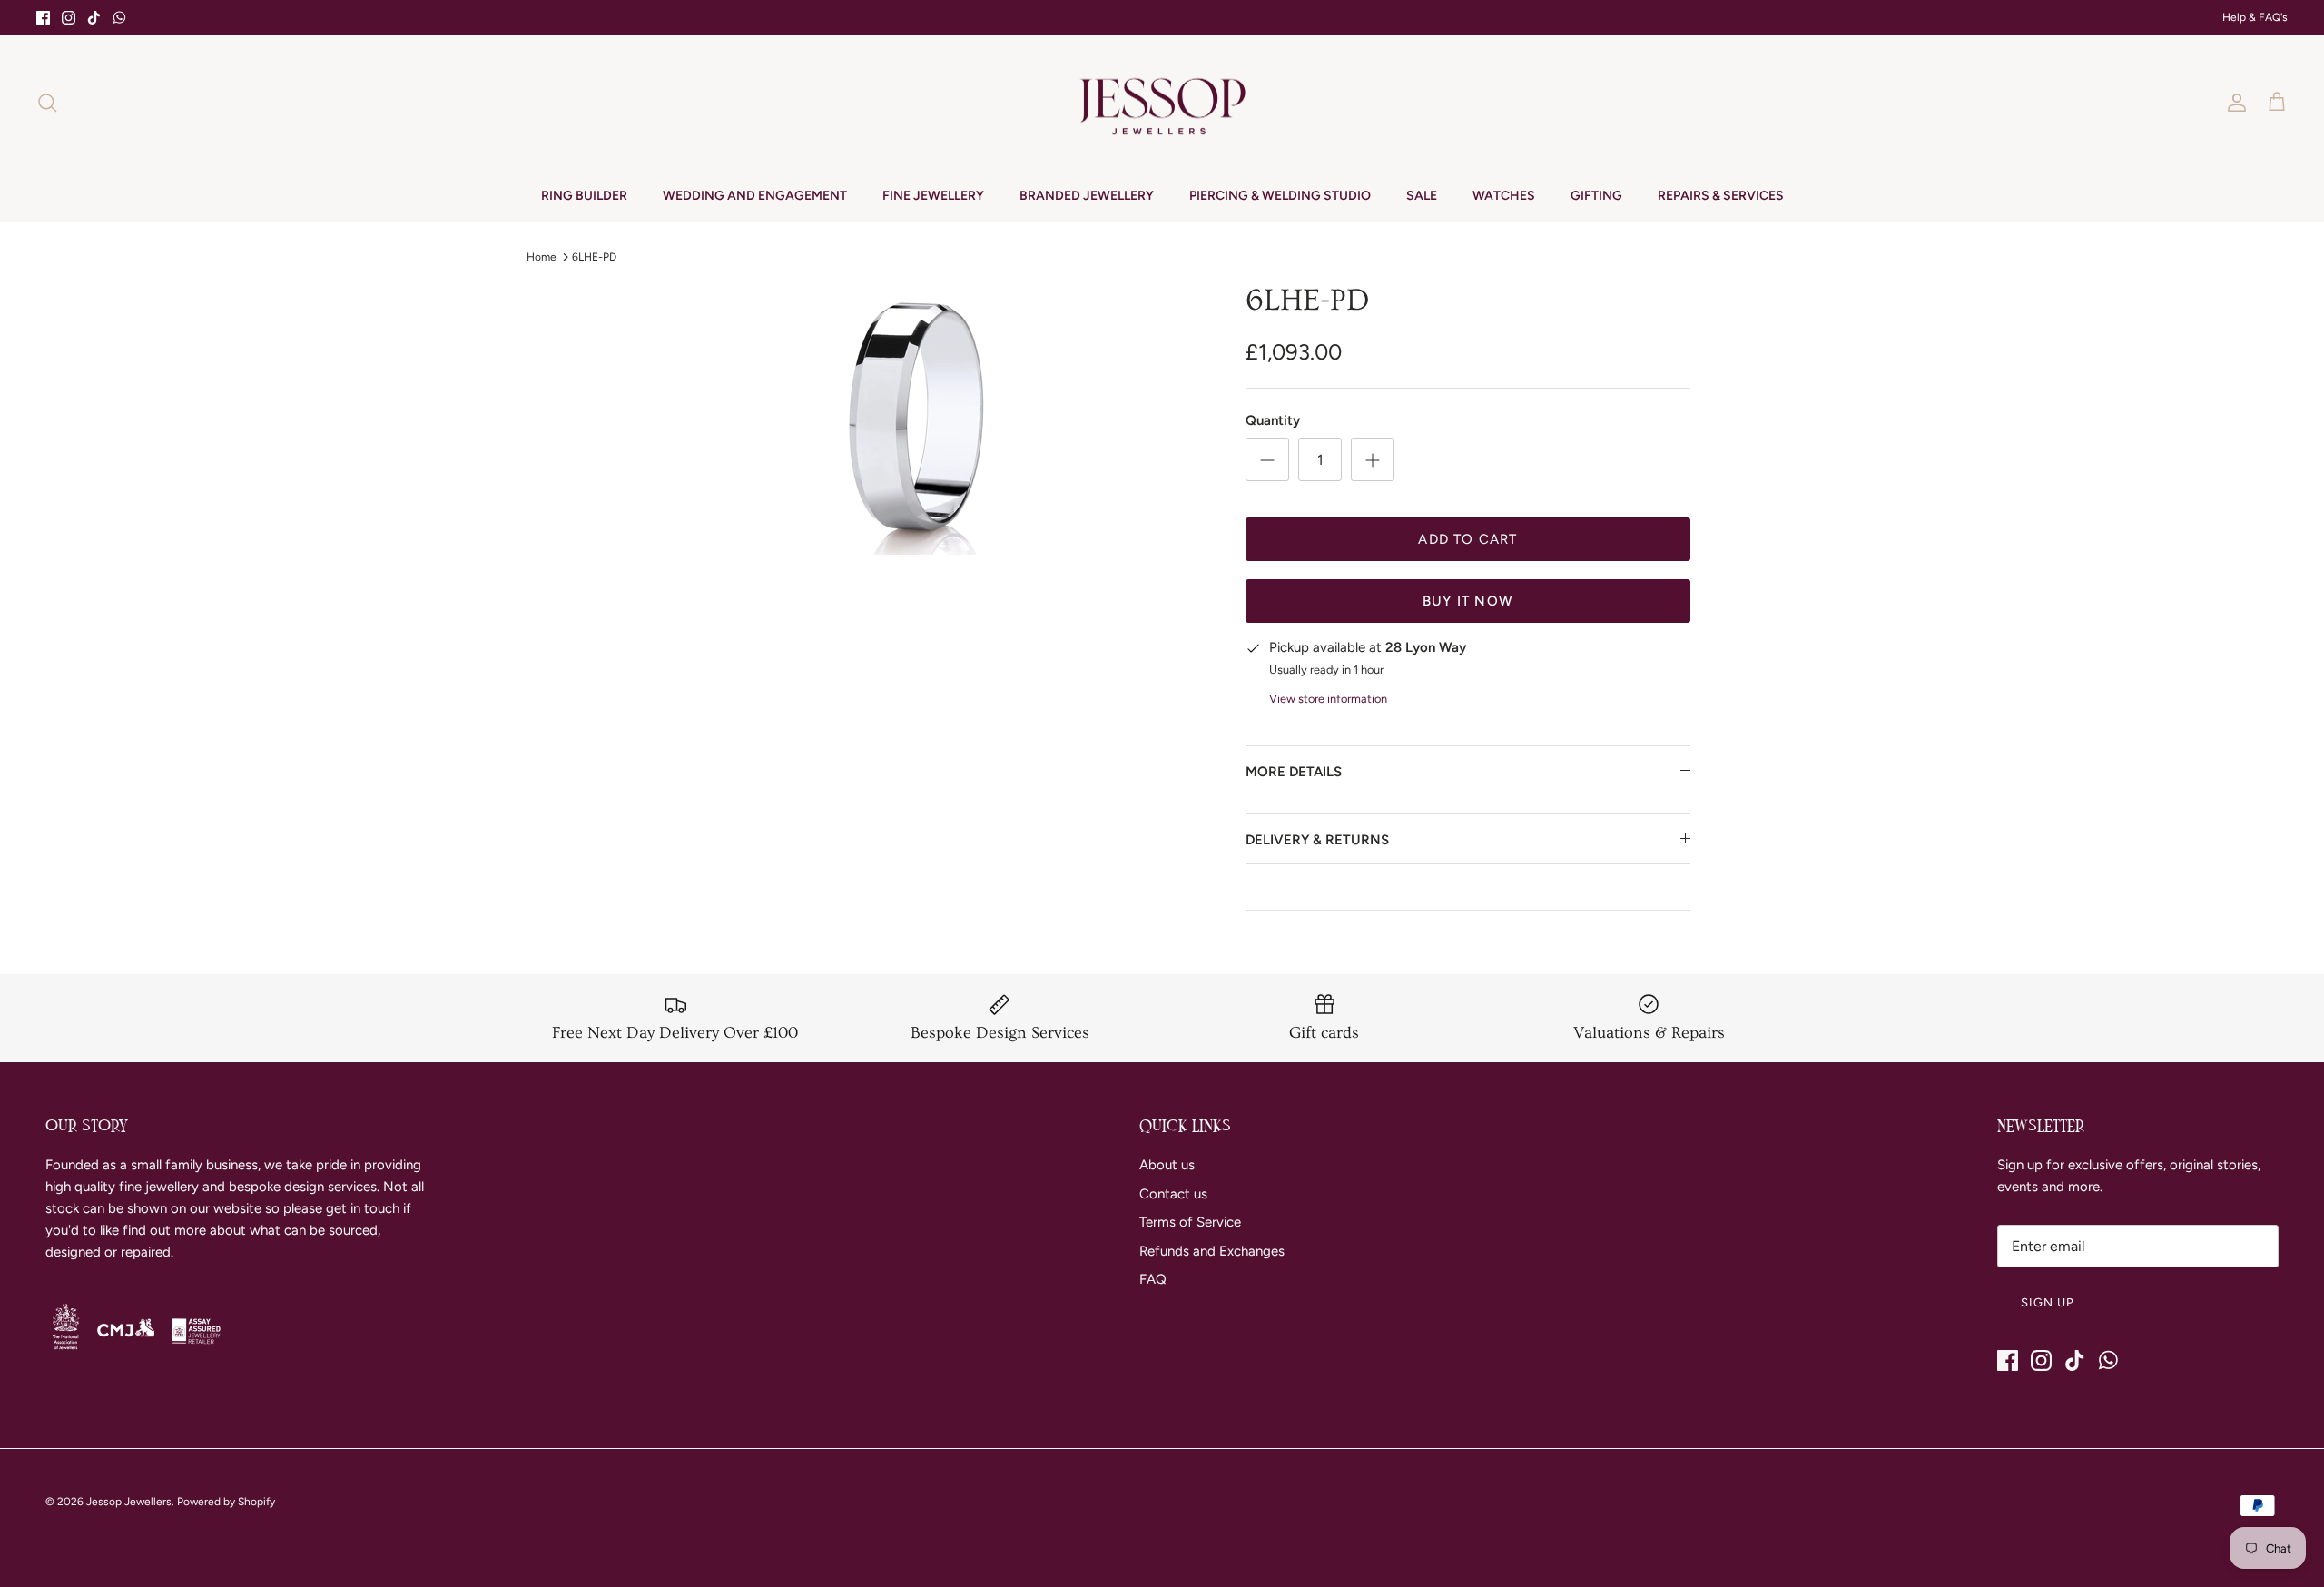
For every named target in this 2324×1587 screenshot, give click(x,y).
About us (1167, 1165)
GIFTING (1596, 196)
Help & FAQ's (2255, 17)
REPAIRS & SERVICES (1721, 196)
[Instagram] (69, 18)
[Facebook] (43, 18)
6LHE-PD (594, 256)
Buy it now (1468, 601)
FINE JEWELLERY (933, 196)
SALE (1422, 196)
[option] (920, 419)
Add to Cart (1467, 539)
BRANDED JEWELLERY (1087, 196)
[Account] (2233, 103)
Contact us (1173, 1194)
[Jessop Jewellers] (1162, 103)
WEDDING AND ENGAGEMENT (755, 196)
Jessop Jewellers (129, 1502)
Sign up (2048, 1302)
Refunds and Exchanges (1212, 1251)
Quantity (1273, 420)
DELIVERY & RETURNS (1317, 840)
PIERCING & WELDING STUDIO (1280, 196)
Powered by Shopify (226, 1502)
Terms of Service (1190, 1222)
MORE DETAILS (1294, 772)
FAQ (1153, 1279)
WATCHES (1504, 196)
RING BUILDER (584, 196)
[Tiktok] (94, 18)
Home (542, 256)
